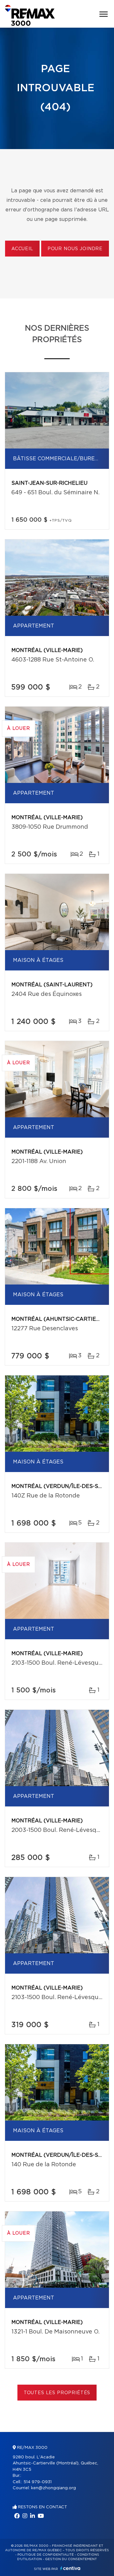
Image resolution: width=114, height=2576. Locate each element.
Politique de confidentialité (46, 2555)
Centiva (70, 2568)
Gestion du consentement (71, 2559)
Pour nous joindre (75, 249)
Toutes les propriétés (57, 2393)
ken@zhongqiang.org (54, 2488)
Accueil (22, 249)
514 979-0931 (38, 2482)
